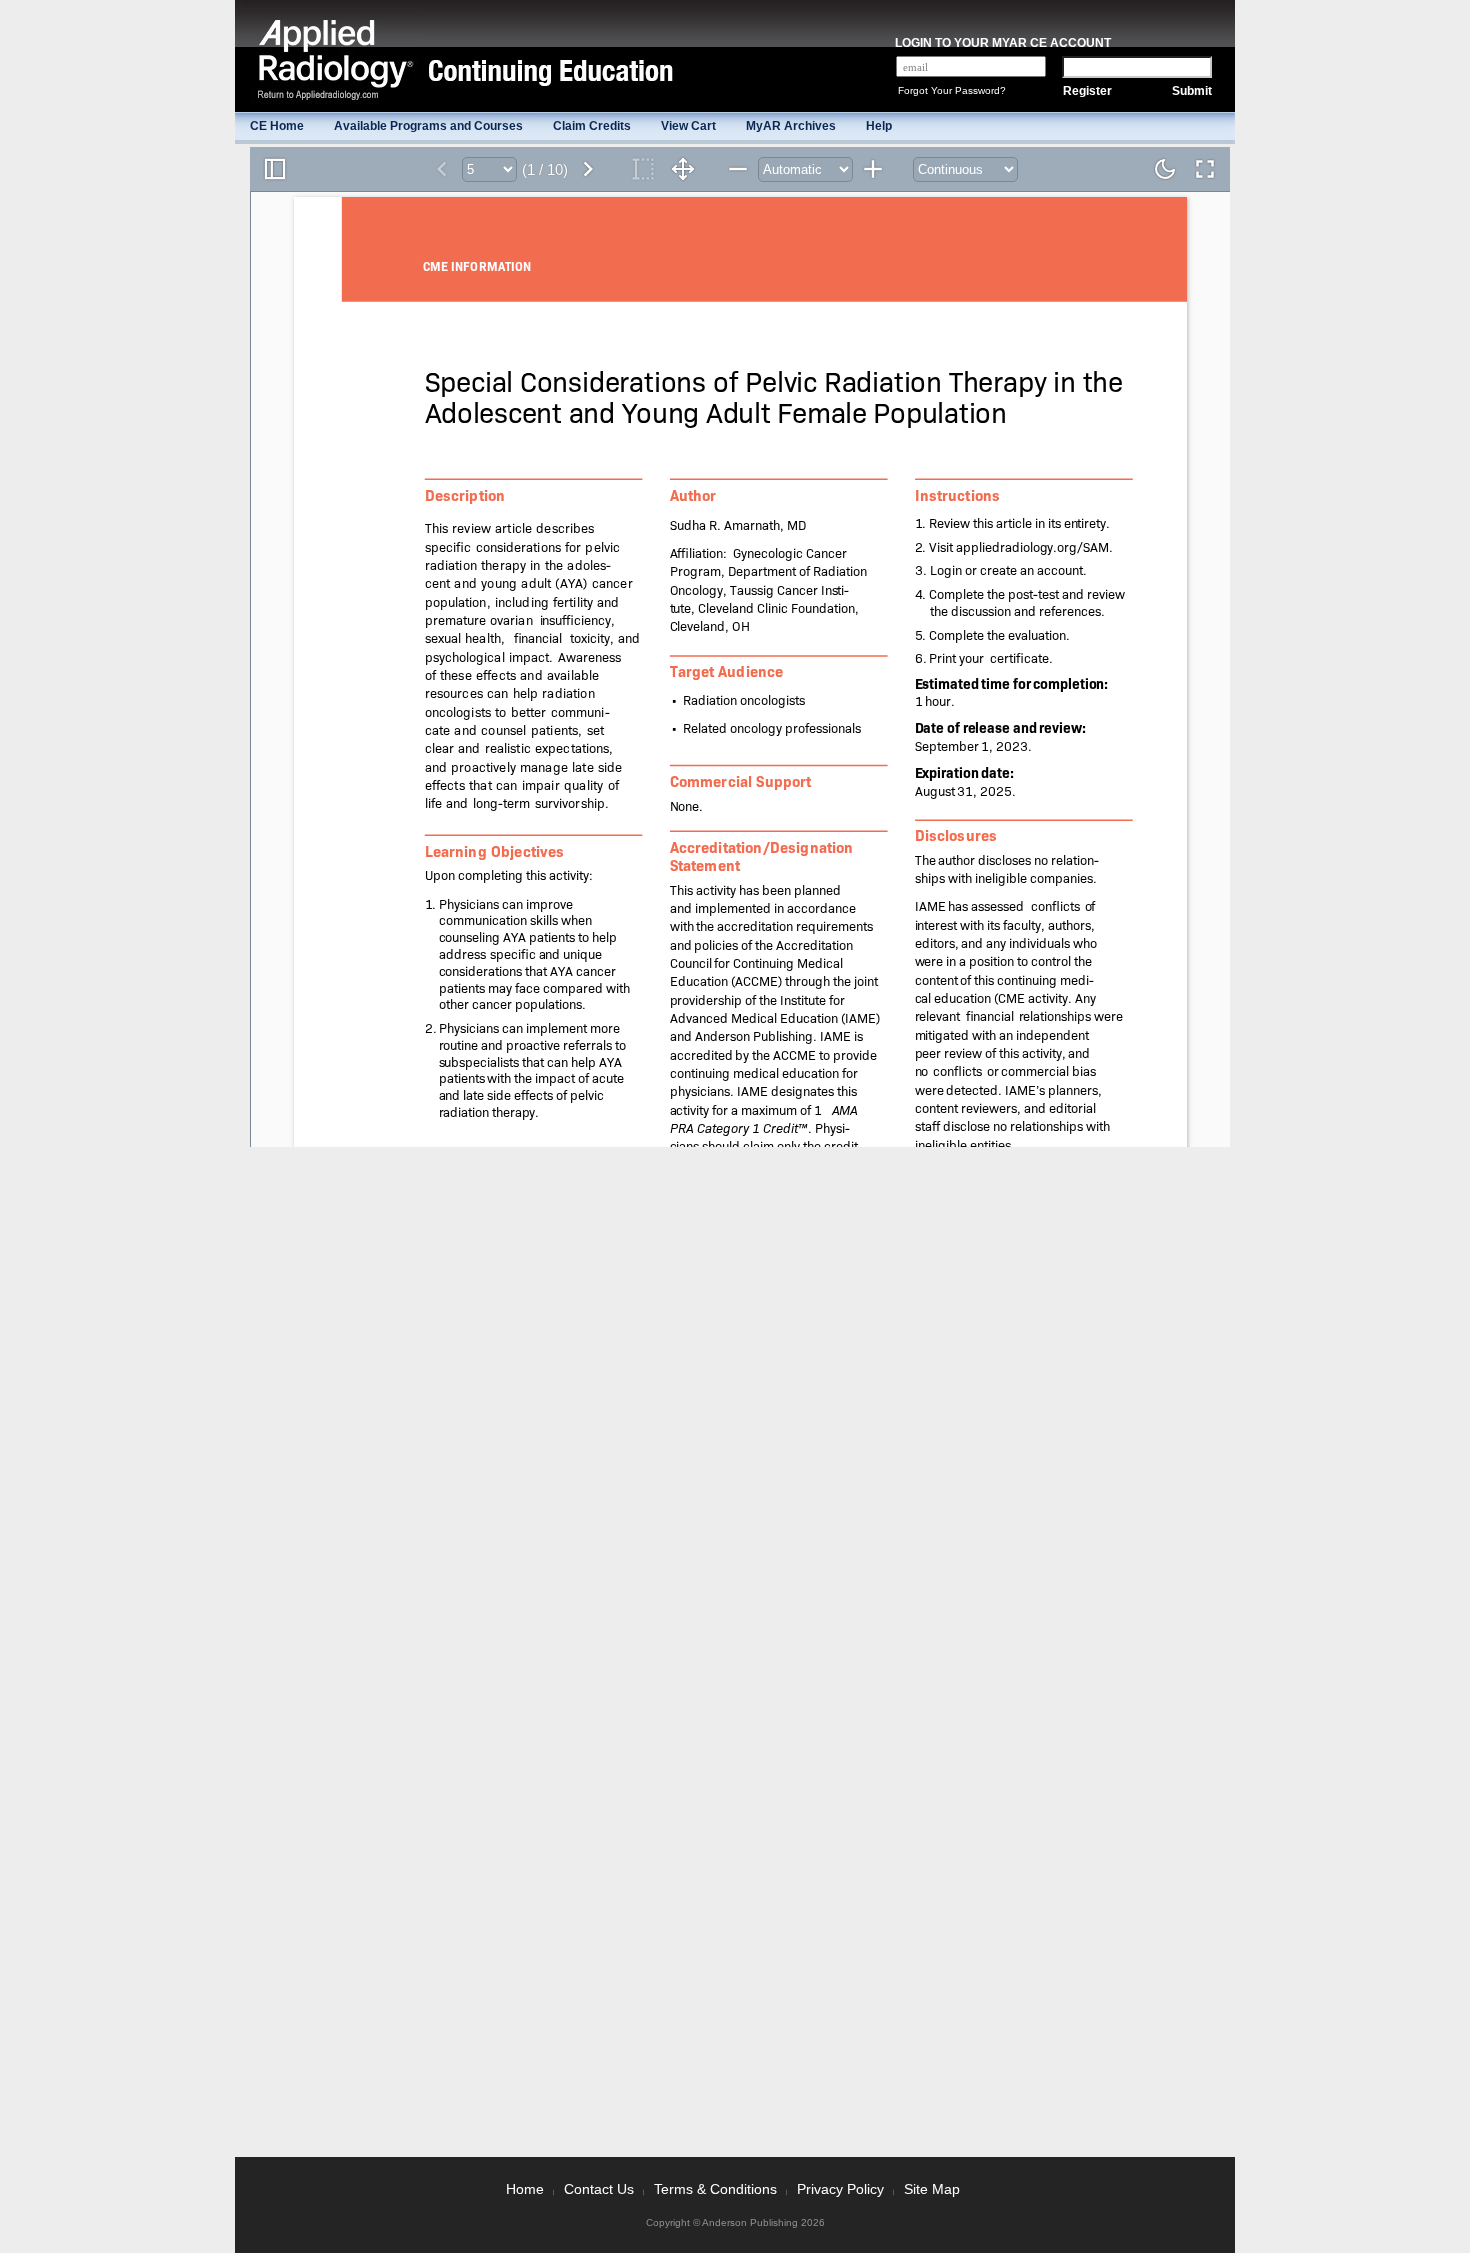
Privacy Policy (840, 2189)
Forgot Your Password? (952, 90)
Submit (1192, 91)
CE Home (277, 126)
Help (879, 126)
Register (1087, 91)
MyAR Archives (791, 126)
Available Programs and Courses (428, 126)
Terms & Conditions (715, 2189)
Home (525, 2189)
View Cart (688, 126)
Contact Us (599, 2189)
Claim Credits (592, 126)
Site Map (932, 2189)
